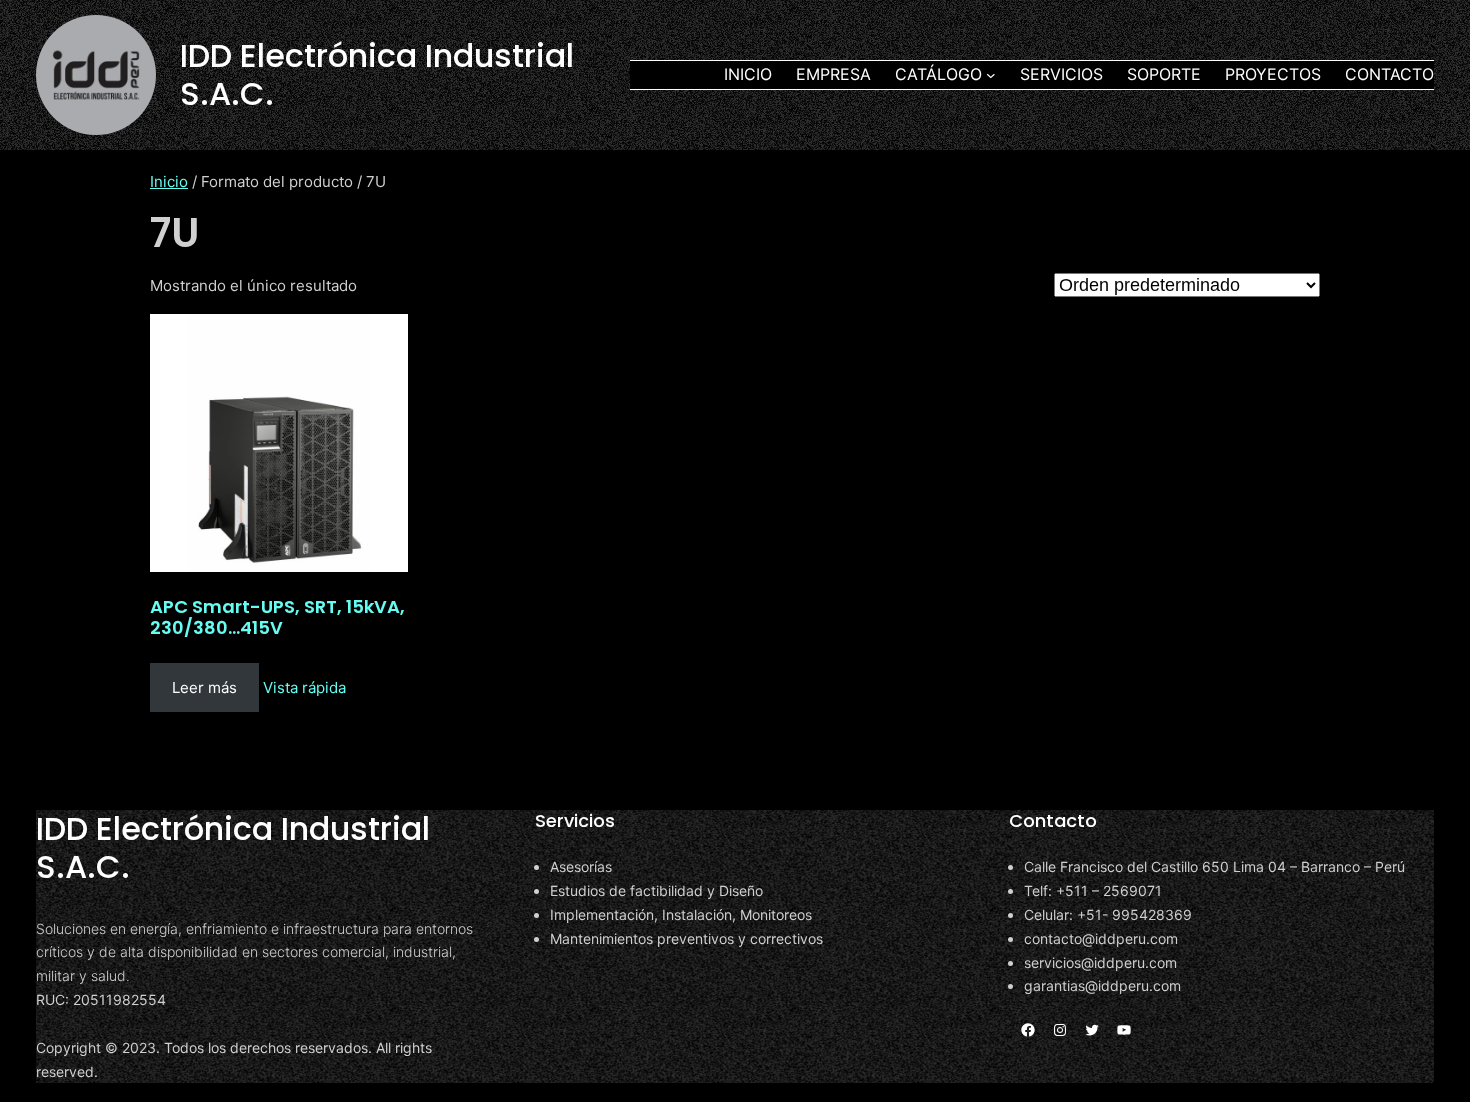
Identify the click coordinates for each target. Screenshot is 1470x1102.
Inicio (169, 181)
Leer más (204, 687)
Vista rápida (304, 687)
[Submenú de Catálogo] (991, 75)
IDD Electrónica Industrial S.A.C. (377, 74)
